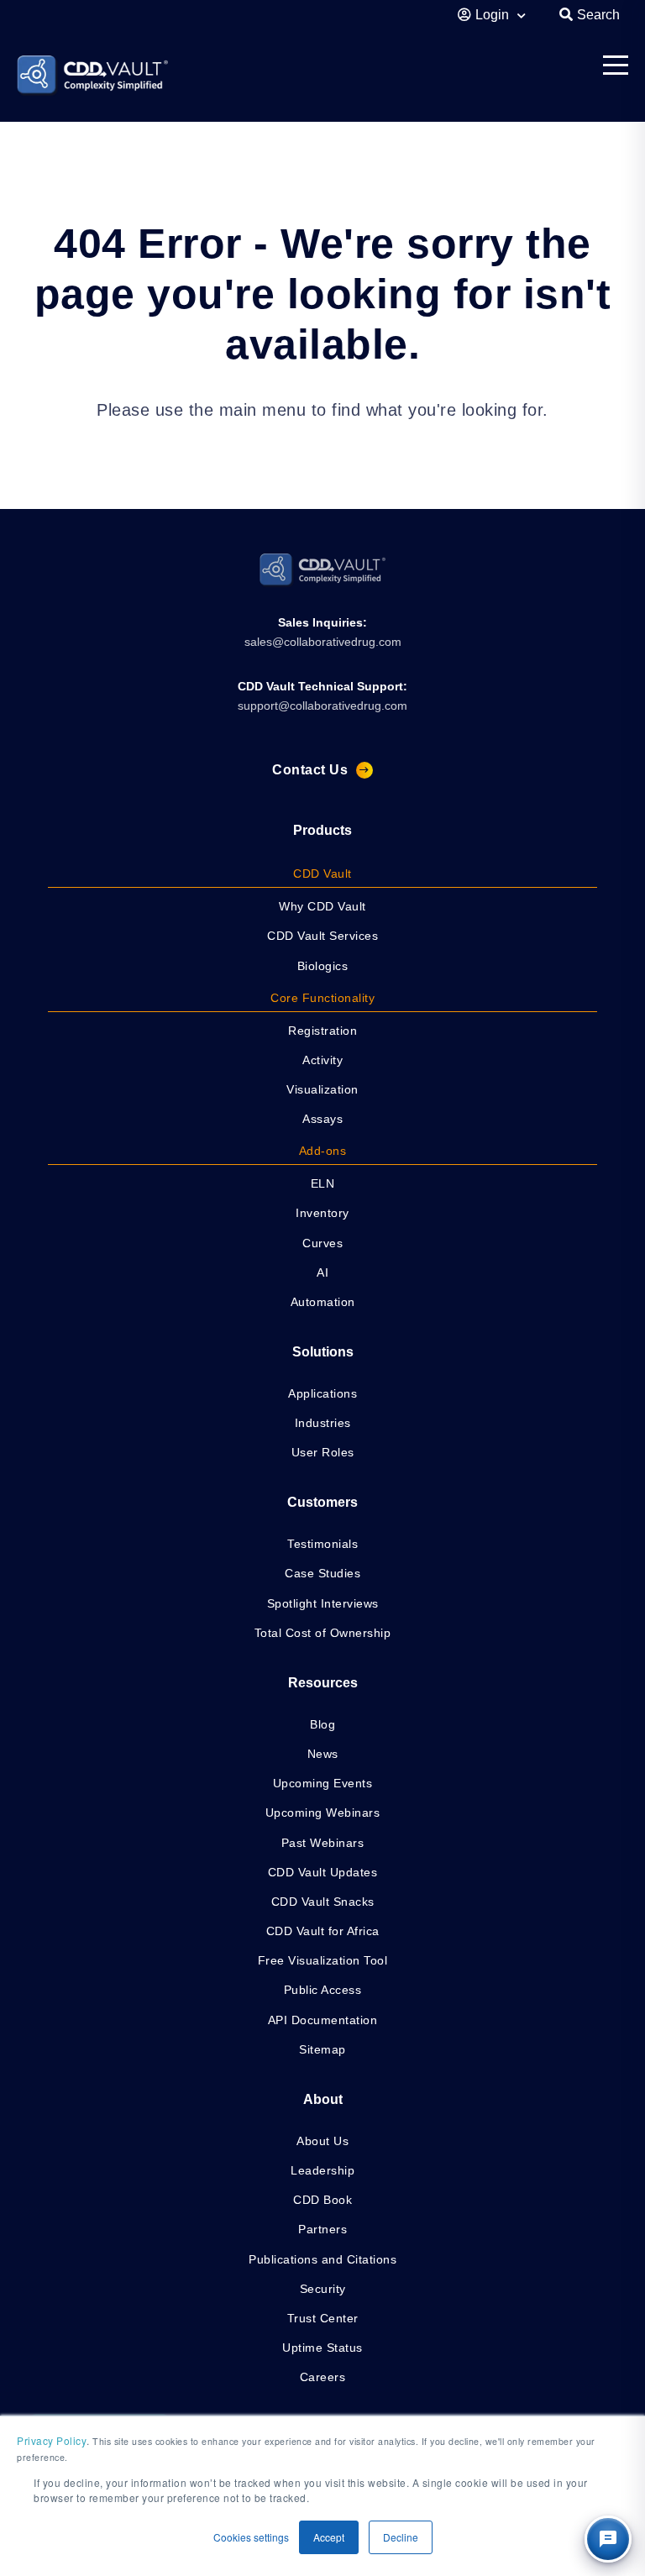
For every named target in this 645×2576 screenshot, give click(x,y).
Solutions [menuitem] (323, 1352)
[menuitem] (322, 874)
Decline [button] (401, 2537)
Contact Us (310, 770)
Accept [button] (329, 2537)
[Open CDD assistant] (608, 2539)
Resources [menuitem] (323, 1683)
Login (494, 15)
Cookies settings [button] (251, 2537)
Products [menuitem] (322, 830)
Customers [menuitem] (322, 1502)
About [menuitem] (323, 2099)
